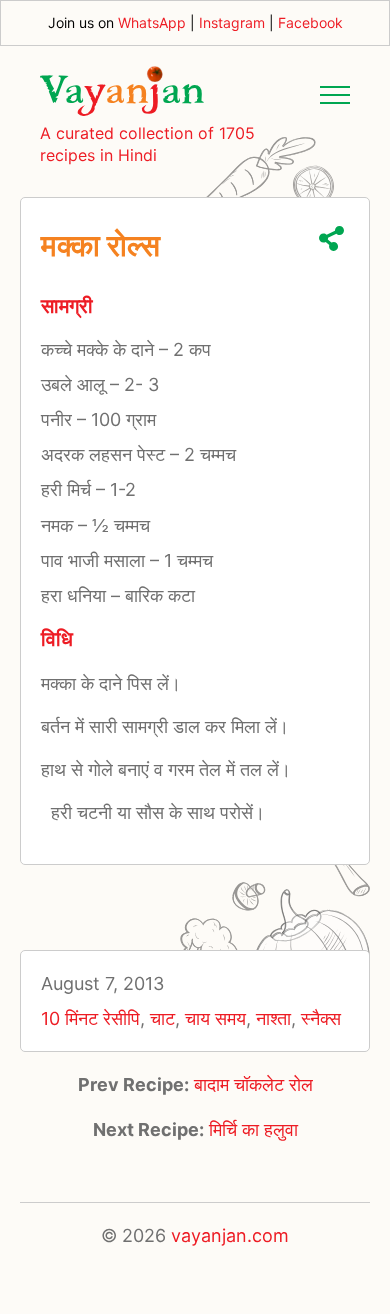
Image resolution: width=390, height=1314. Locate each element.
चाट (162, 1018)
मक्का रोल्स (100, 245)
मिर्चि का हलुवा (253, 1129)
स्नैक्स (321, 1018)
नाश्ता (273, 1018)
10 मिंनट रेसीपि (90, 1018)
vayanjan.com (230, 1235)
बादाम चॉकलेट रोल (253, 1084)
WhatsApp (152, 22)
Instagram (232, 22)
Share (331, 238)
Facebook (310, 22)
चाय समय (215, 1018)
